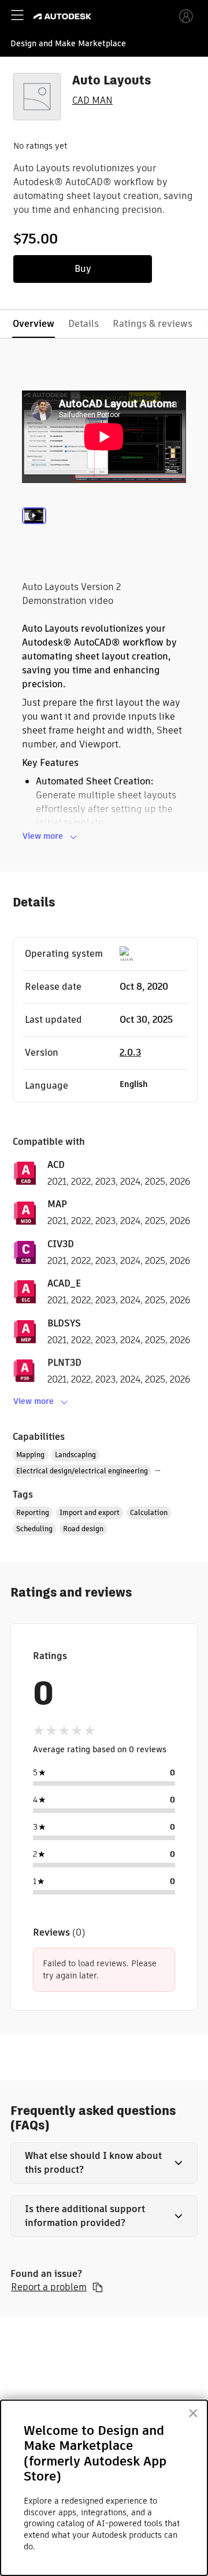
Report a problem (49, 2287)
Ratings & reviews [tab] (153, 324)
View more (43, 836)
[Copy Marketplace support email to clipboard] (98, 2287)
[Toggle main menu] (17, 15)
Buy (83, 269)
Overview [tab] (34, 324)
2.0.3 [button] (130, 1053)
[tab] (34, 532)
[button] (104, 2163)
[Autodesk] (64, 16)
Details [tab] (83, 324)
